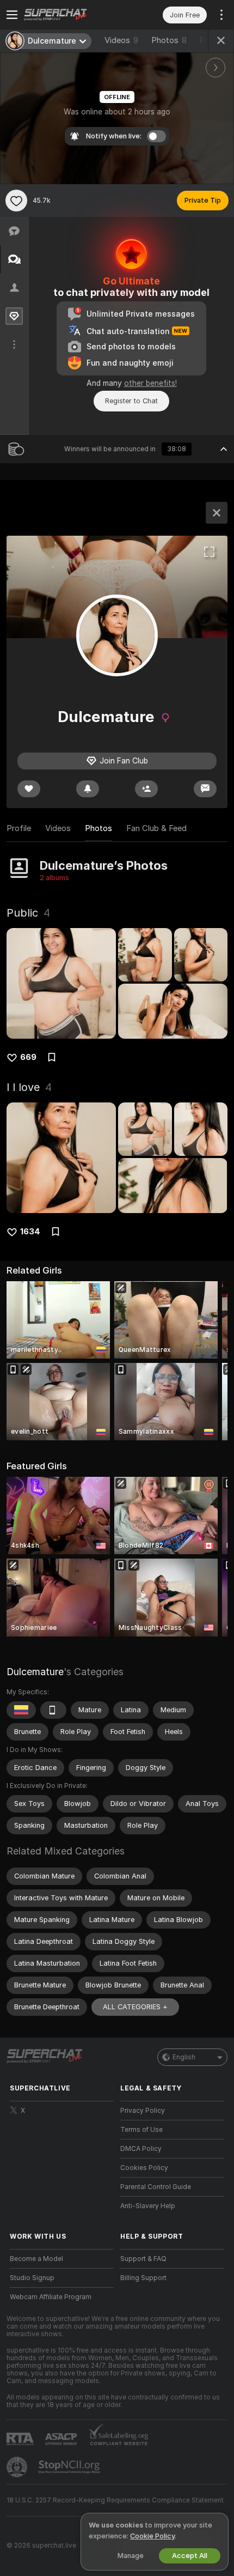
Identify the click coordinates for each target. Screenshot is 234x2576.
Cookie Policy (152, 2536)
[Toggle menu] (12, 15)
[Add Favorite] (16, 201)
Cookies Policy (144, 2168)
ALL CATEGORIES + (135, 2007)
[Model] (217, 513)
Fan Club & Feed (156, 828)
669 (28, 1057)
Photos (169, 40)
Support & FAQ (143, 2259)
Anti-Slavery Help (148, 2206)
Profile (19, 828)
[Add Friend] (146, 789)
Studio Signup (32, 2278)
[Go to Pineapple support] (18, 2467)
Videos (121, 40)
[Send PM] (205, 789)
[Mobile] (53, 1710)
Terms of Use (141, 2130)
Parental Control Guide (156, 2187)
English (184, 2057)
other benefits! (150, 383)
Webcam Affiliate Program (51, 2297)
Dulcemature (35, 1672)
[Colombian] (21, 1710)
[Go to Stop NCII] (70, 2467)
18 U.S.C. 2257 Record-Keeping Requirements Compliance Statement (115, 2500)
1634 (30, 1232)
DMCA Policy (141, 2149)
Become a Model (36, 2259)
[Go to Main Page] (70, 15)
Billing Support (143, 2278)
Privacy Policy (143, 2111)
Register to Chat (131, 401)
